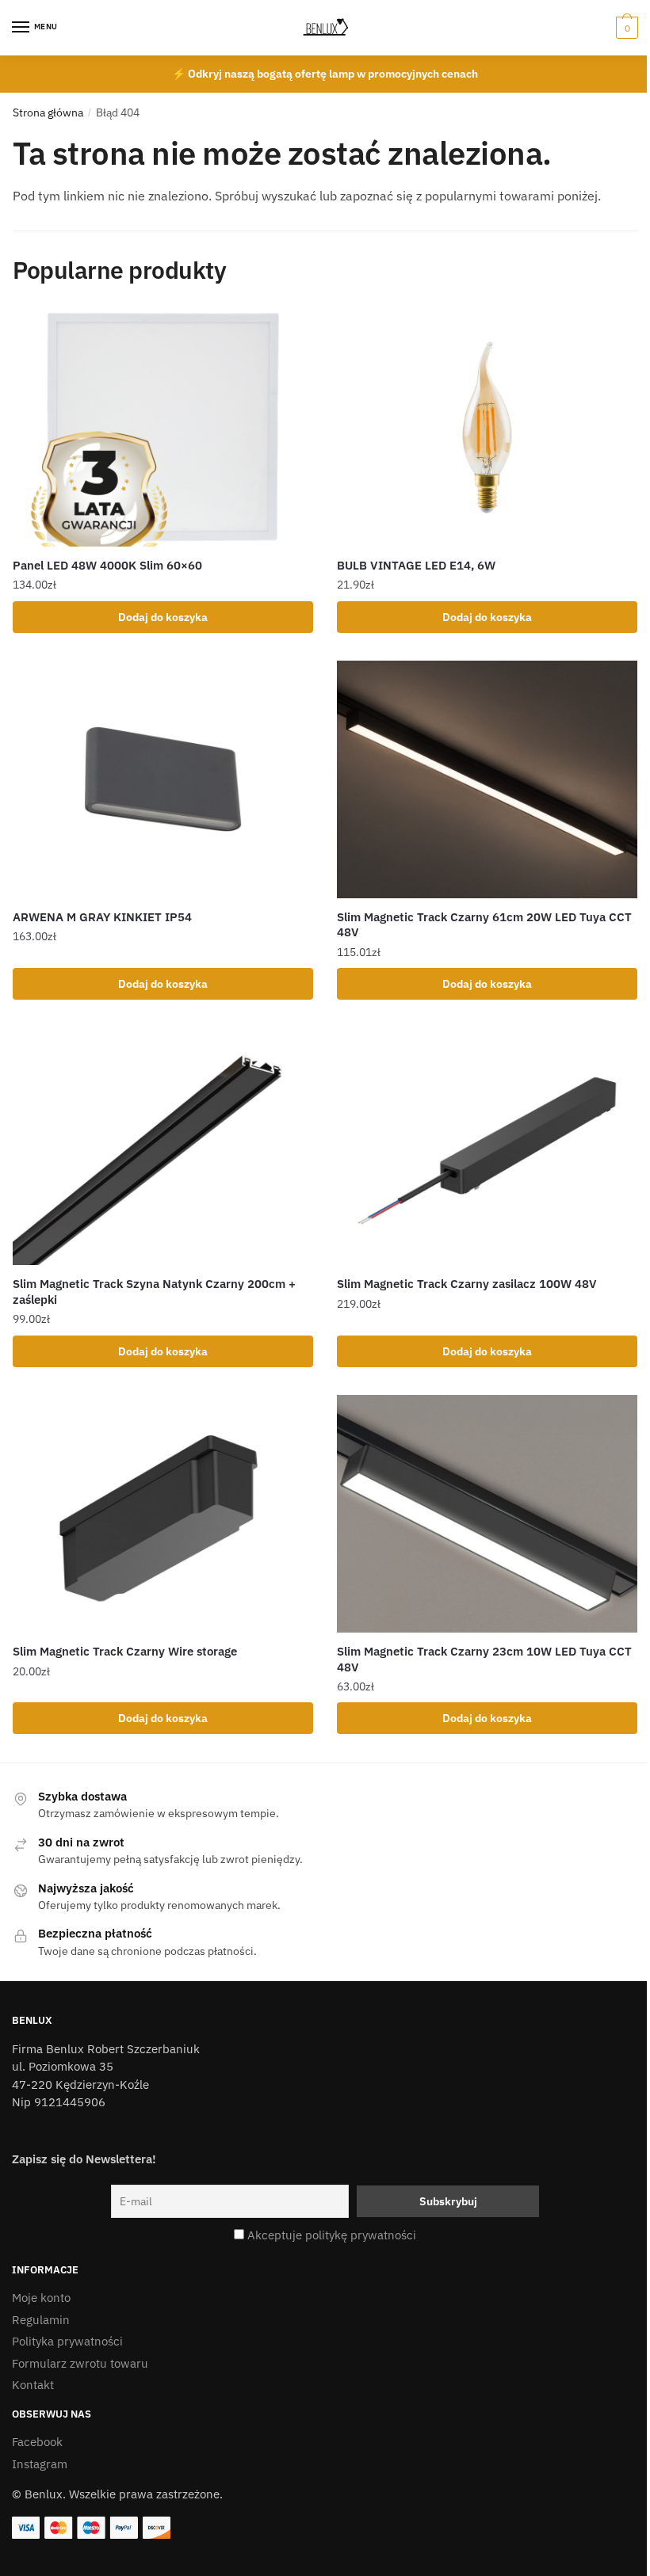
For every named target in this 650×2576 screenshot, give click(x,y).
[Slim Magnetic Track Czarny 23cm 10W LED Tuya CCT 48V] (487, 1514)
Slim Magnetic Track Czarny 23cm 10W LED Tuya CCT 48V (484, 1659)
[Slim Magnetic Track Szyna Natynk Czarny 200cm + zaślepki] (163, 1146)
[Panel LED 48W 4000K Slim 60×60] (163, 428)
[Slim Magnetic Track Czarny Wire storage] (163, 1514)
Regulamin (41, 2320)
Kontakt (33, 2385)
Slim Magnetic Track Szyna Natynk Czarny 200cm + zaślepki (154, 1292)
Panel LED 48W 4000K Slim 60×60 (107, 565)
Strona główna (48, 112)
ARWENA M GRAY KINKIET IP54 (102, 917)
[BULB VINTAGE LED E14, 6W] (487, 428)
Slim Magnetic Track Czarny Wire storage (125, 1651)
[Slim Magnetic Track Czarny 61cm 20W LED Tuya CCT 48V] (487, 779)
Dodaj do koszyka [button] (163, 617)
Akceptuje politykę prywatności (332, 2235)
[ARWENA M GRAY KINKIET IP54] (163, 779)
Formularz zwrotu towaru (80, 2363)
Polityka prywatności (67, 2341)
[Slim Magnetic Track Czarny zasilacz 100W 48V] (487, 1146)
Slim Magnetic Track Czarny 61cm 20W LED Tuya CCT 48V (484, 925)
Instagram (40, 2464)
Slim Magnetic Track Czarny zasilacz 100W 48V (467, 1284)
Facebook (37, 2442)
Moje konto (41, 2298)
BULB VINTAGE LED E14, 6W (416, 565)
